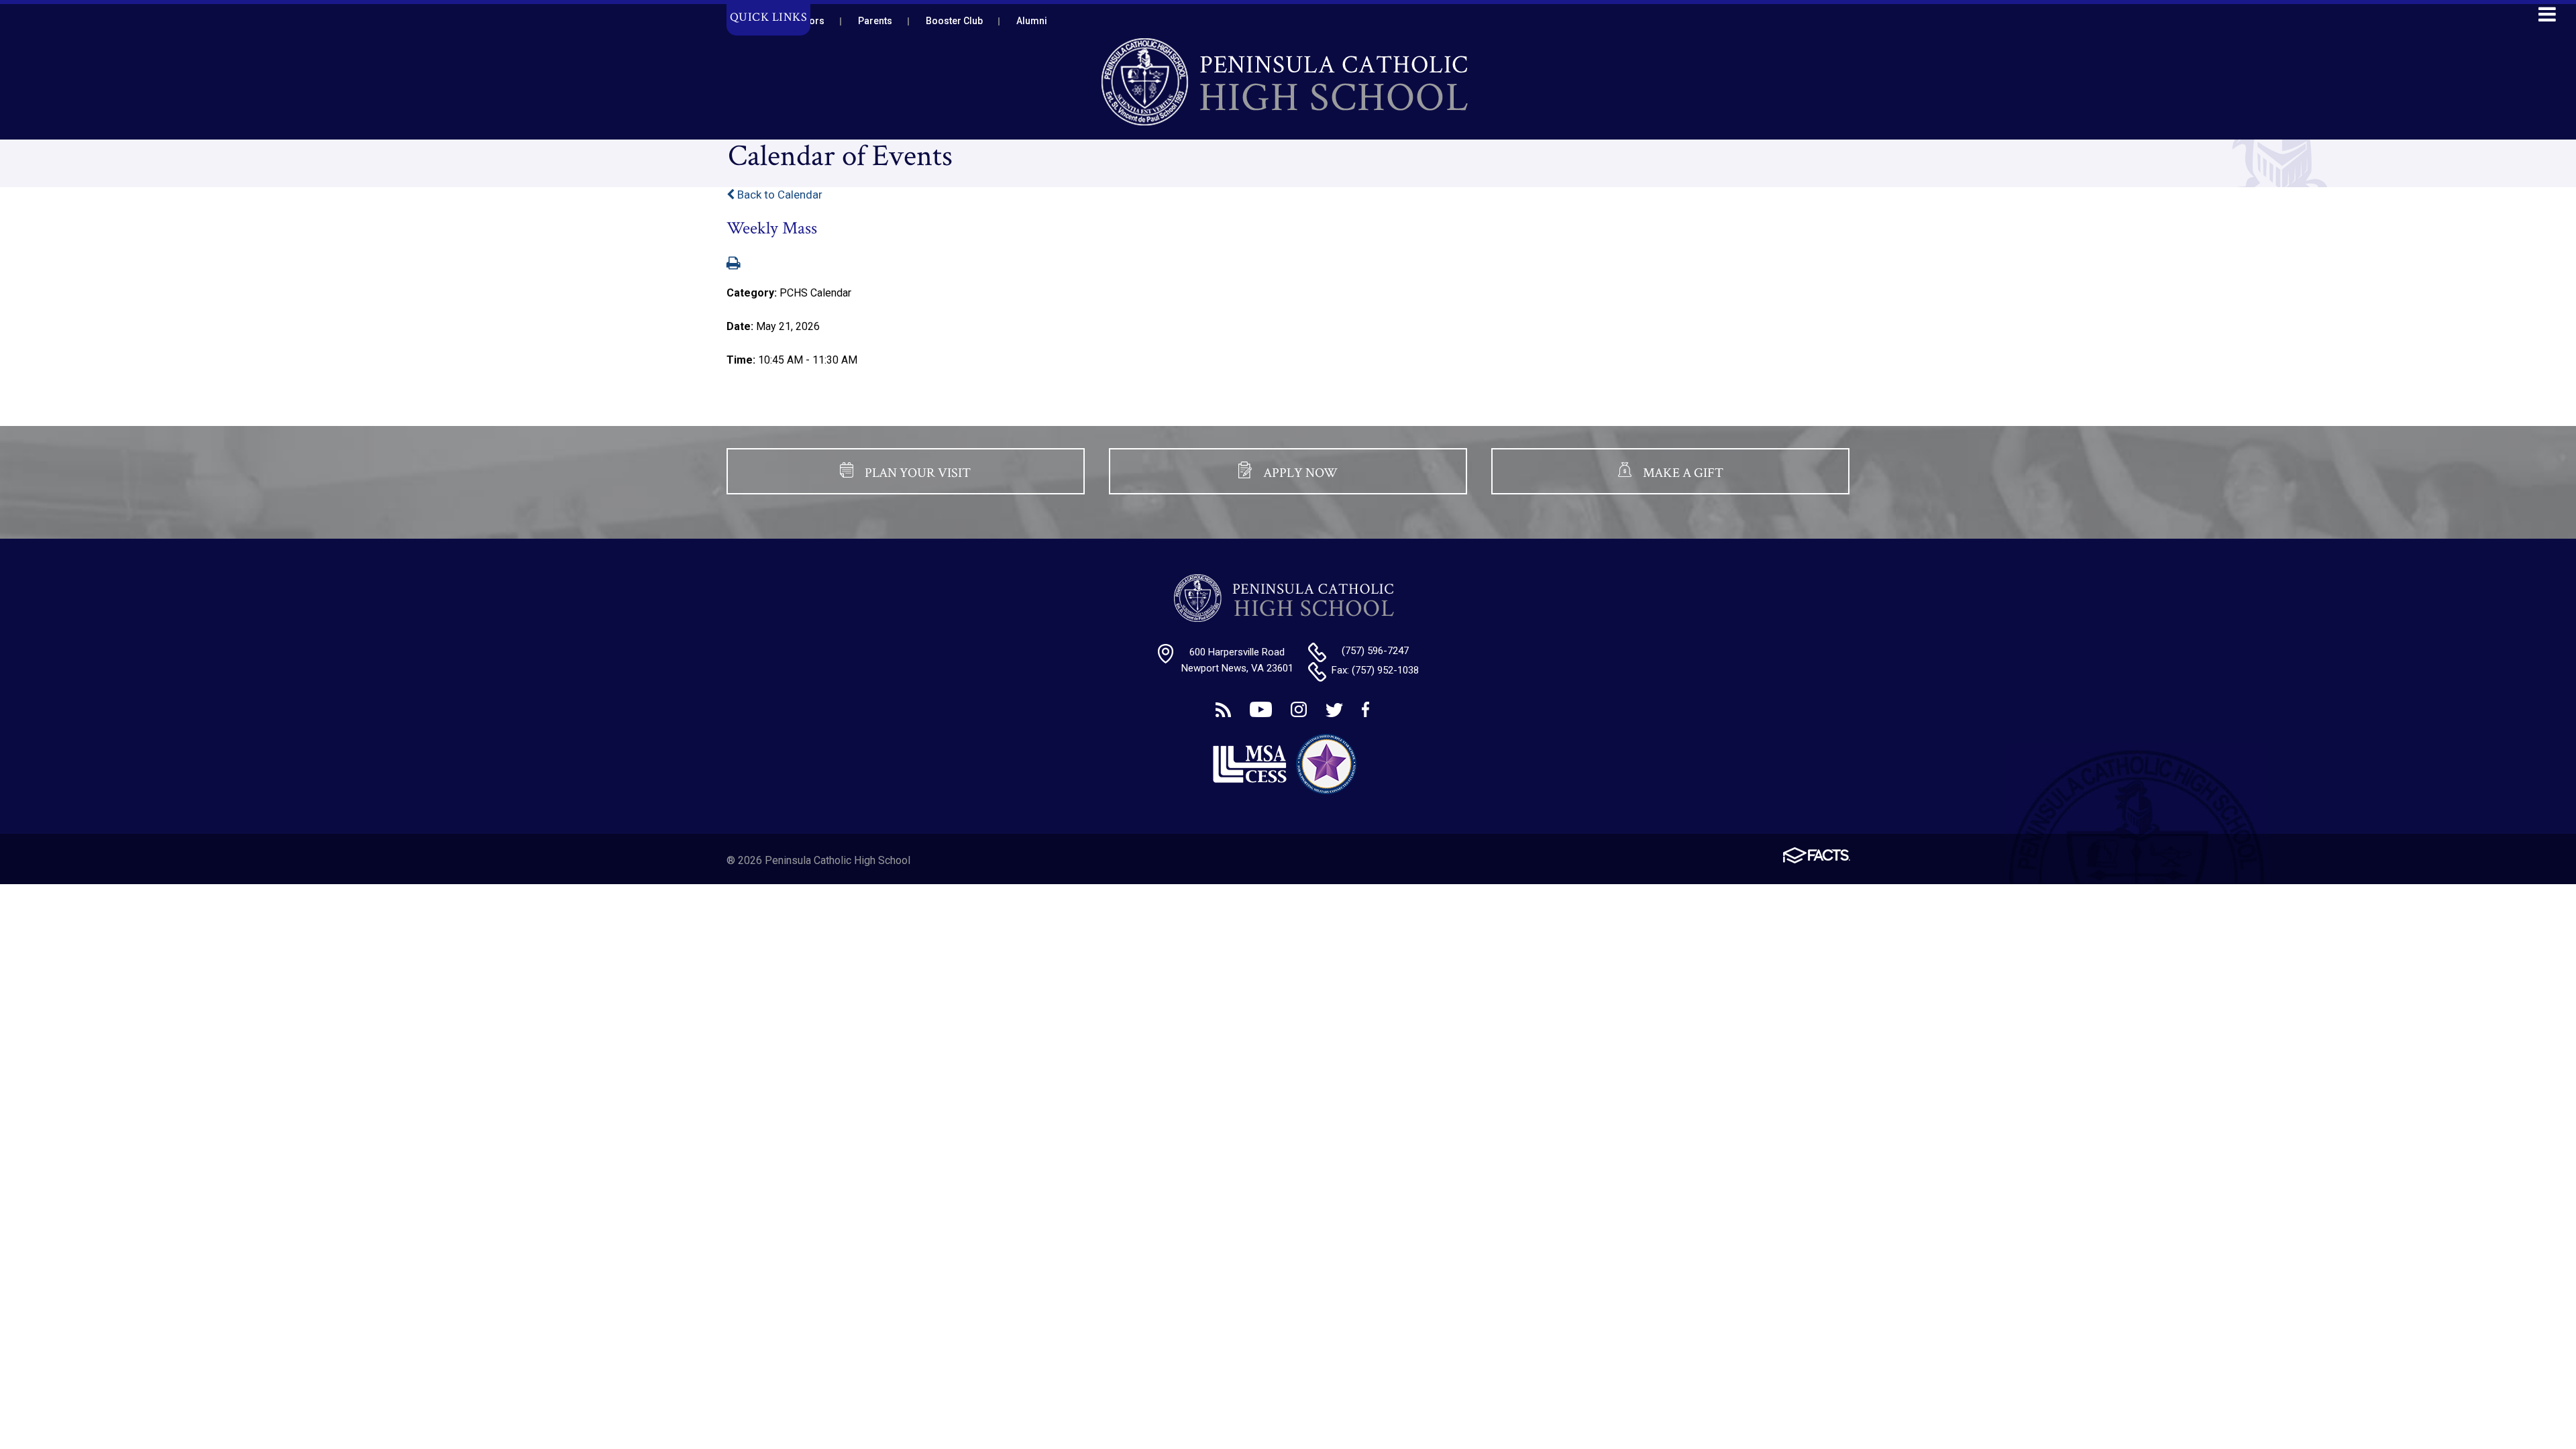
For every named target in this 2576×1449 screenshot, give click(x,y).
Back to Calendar (779, 195)
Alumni (1032, 21)
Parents (875, 21)
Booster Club (954, 21)
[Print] (734, 264)
